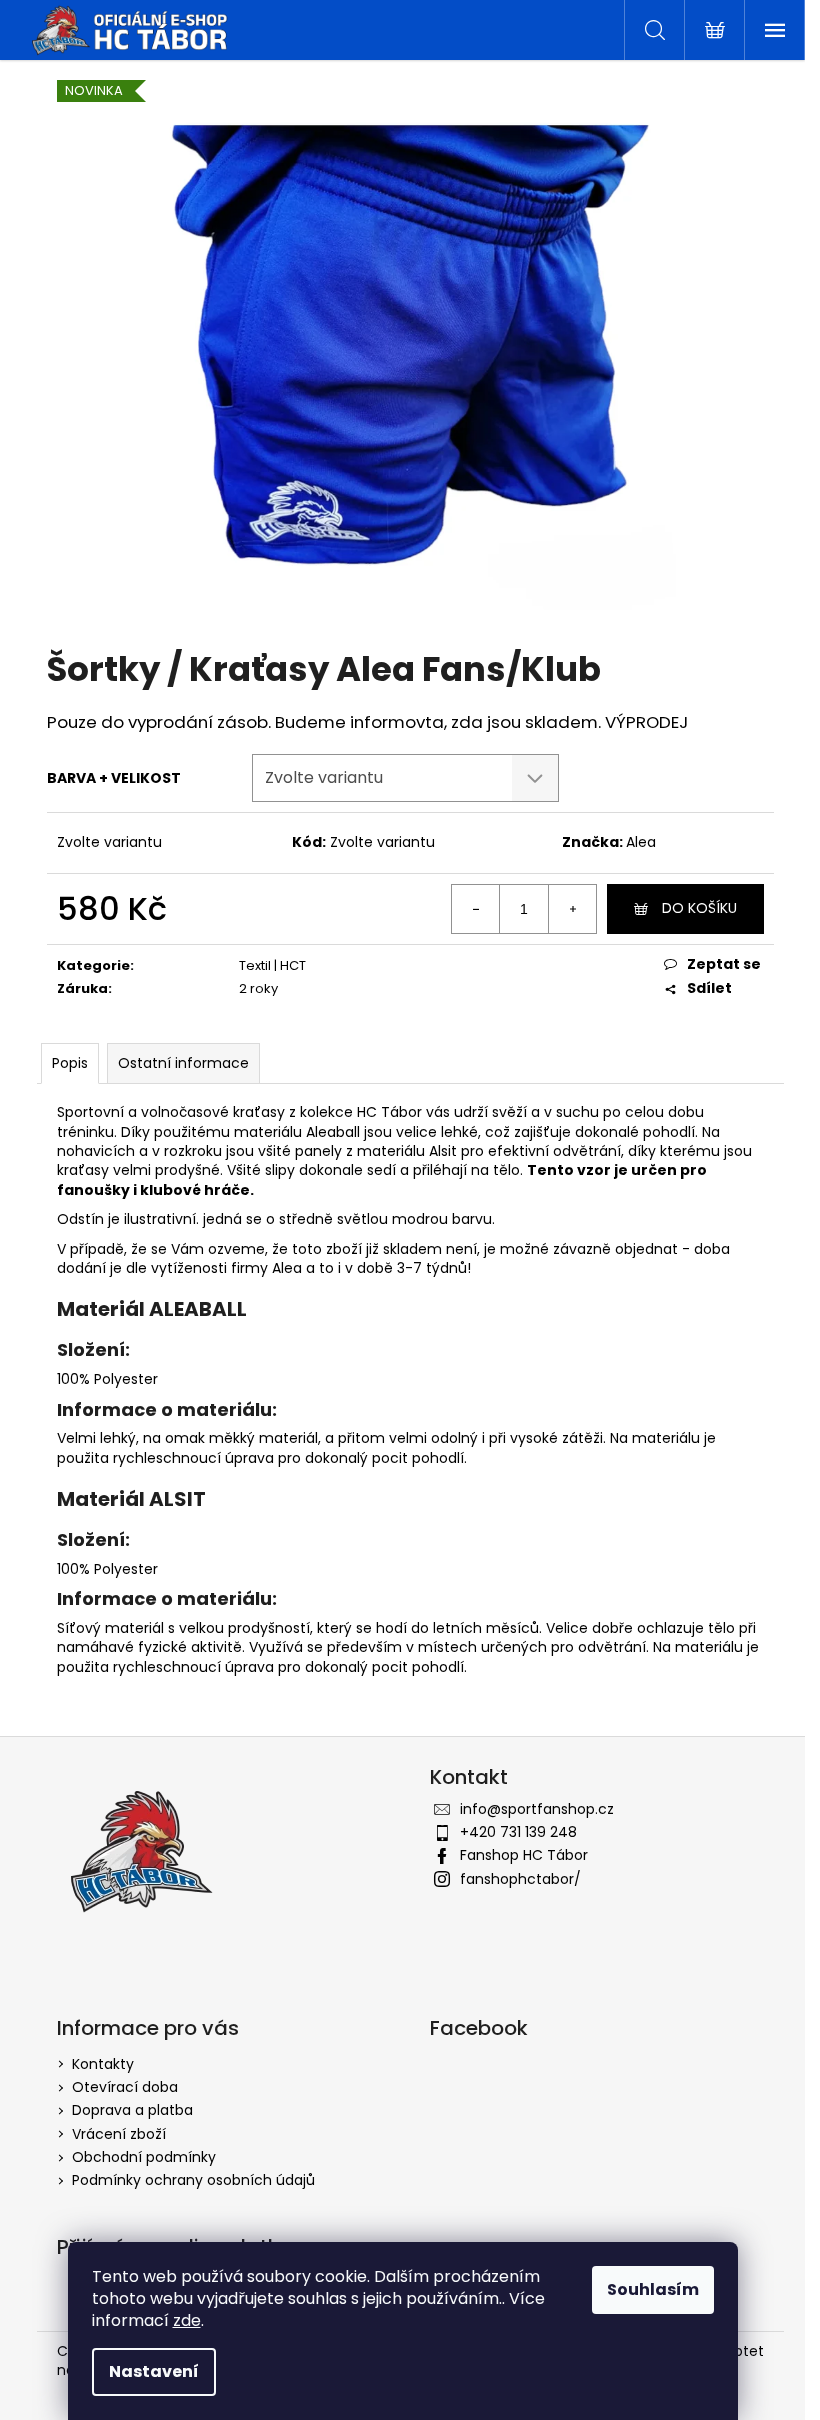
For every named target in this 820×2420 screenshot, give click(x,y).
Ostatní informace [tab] (183, 1063)
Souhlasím (653, 2289)
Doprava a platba (132, 2110)
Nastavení (154, 2371)
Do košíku (699, 908)
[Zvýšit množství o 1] (572, 909)
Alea (641, 842)
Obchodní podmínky (144, 2157)
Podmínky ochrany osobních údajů (193, 2180)
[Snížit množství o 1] (476, 909)
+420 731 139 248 (518, 1832)
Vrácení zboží (119, 2134)
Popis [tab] (70, 1063)
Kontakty (103, 2064)
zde (187, 2320)
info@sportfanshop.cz (537, 1809)
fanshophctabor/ (520, 1879)
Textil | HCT (272, 965)
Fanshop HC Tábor (524, 1855)
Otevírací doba (125, 2087)
